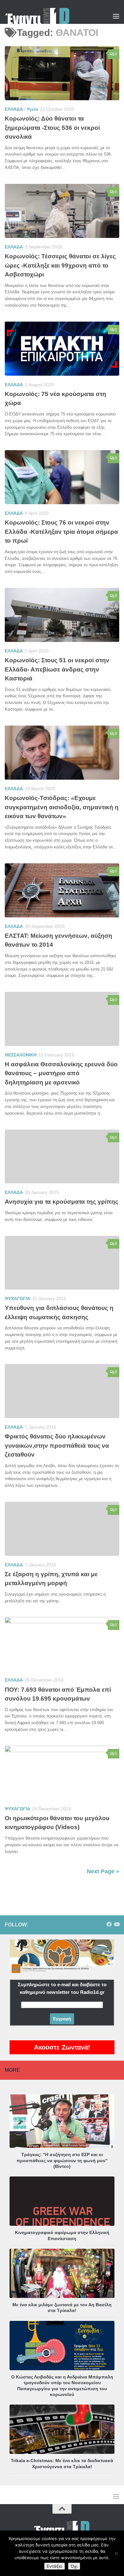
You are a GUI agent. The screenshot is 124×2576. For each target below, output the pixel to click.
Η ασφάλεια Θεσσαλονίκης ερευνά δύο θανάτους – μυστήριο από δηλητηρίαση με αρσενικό (61, 1073)
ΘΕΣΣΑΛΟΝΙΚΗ (21, 1055)
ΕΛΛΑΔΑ (14, 109)
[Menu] (116, 16)
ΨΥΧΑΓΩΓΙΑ (17, 1298)
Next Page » (103, 1871)
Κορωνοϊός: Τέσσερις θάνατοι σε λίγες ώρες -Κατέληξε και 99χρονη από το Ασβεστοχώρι (60, 265)
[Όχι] (116, 2553)
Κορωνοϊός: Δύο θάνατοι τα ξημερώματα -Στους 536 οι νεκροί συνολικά (52, 128)
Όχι (74, 2566)
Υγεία (32, 109)
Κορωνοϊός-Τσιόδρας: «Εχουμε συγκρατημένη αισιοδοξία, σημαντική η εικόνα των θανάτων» (62, 807)
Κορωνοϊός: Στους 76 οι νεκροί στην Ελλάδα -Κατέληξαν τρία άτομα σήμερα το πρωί (61, 532)
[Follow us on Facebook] (109, 1924)
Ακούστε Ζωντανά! (62, 2047)
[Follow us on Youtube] (117, 1924)
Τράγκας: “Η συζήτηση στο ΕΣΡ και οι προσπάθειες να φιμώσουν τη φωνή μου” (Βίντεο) (62, 2160)
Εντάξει (55, 2566)
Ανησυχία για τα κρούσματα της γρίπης (62, 1202)
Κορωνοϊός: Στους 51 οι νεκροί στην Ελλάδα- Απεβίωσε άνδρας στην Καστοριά (57, 669)
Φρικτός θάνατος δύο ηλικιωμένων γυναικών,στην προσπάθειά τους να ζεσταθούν (57, 1445)
